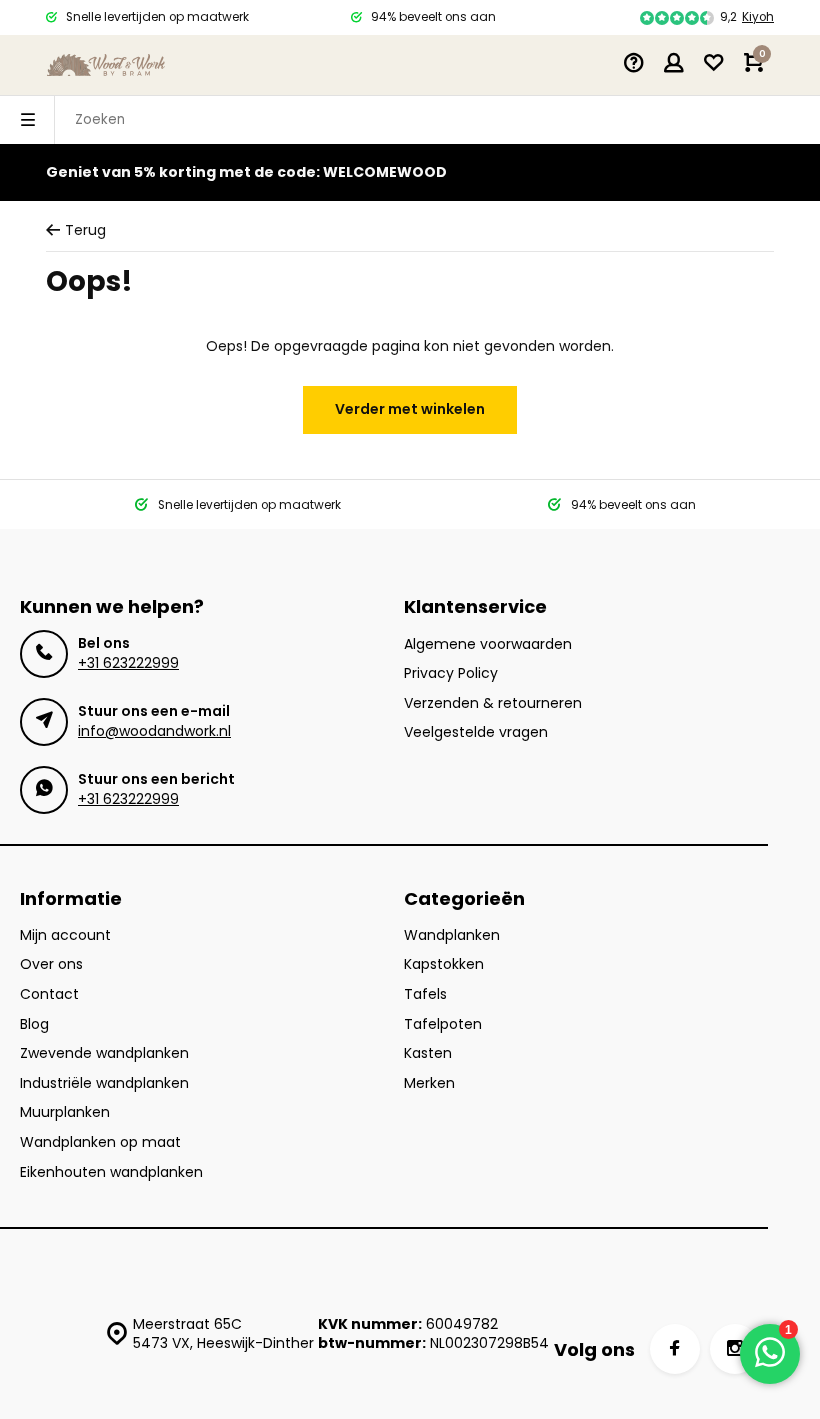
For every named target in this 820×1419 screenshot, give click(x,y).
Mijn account (65, 935)
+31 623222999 (128, 663)
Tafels (425, 994)
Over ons (51, 964)
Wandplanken (452, 935)
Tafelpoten (443, 1024)
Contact (49, 994)
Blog (34, 1024)
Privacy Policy (451, 673)
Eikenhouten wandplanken (111, 1172)
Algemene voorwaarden (488, 644)
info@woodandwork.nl (154, 731)
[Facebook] (675, 1349)
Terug (85, 230)
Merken (429, 1083)
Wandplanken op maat (100, 1142)
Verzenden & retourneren (493, 703)
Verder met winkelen (410, 409)
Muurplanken (65, 1112)
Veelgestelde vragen (476, 732)
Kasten (428, 1053)
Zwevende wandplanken (104, 1053)
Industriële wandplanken (104, 1083)
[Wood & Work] (106, 65)
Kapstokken (444, 964)
